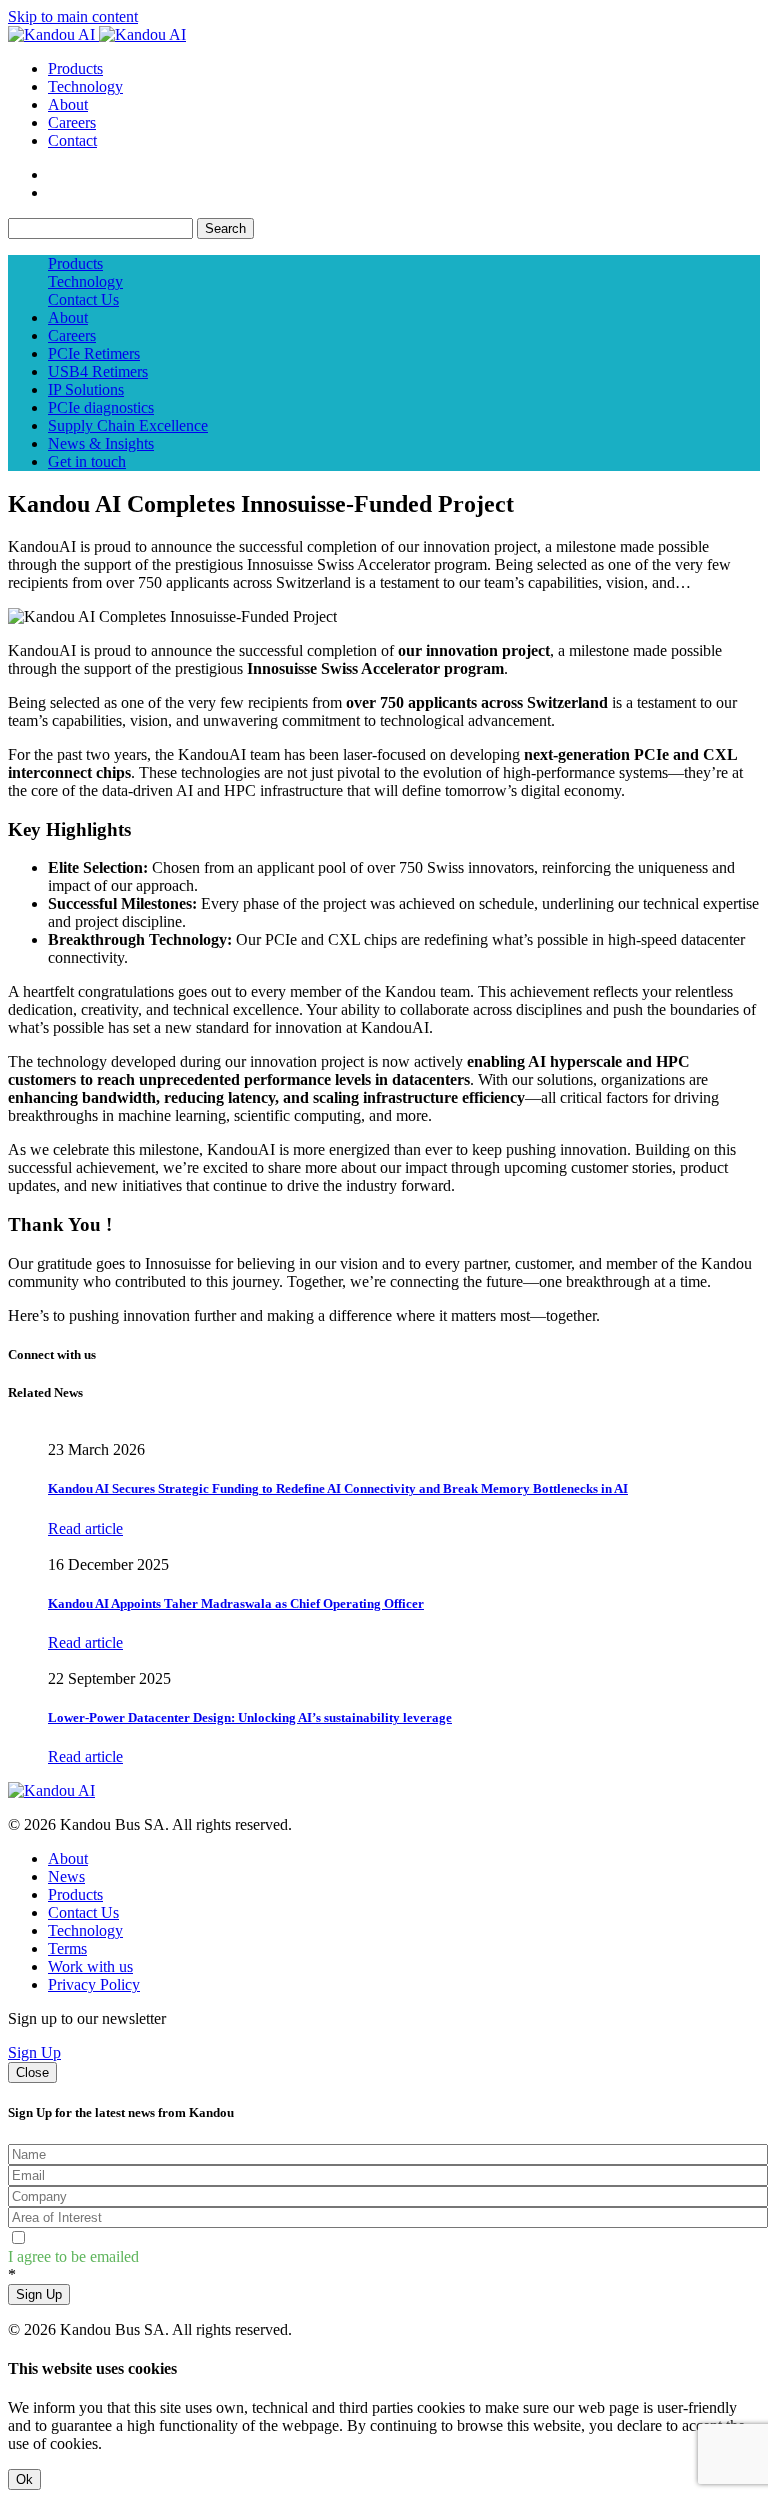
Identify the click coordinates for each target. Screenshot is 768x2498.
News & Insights (101, 443)
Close (32, 2072)
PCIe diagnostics (101, 407)
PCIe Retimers (94, 353)
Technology (85, 86)
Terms (67, 1948)
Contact (72, 140)
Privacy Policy (94, 1984)
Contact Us (83, 299)
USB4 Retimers (98, 371)
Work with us (90, 1966)
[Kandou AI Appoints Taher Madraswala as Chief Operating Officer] (49, 1546)
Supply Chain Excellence (128, 425)
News (66, 1876)
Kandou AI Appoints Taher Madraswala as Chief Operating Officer (236, 1603)
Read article (85, 1528)
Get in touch (87, 461)
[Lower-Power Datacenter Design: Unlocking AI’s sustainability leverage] (49, 1660)
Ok (24, 2479)
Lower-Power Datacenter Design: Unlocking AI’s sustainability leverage (250, 1717)
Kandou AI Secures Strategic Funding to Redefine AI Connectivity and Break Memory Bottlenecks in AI (338, 1488)
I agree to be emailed (73, 2256)
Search (225, 228)
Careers (72, 122)
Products (75, 68)
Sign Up (34, 2052)
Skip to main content (73, 16)
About (68, 104)
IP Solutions (86, 389)
